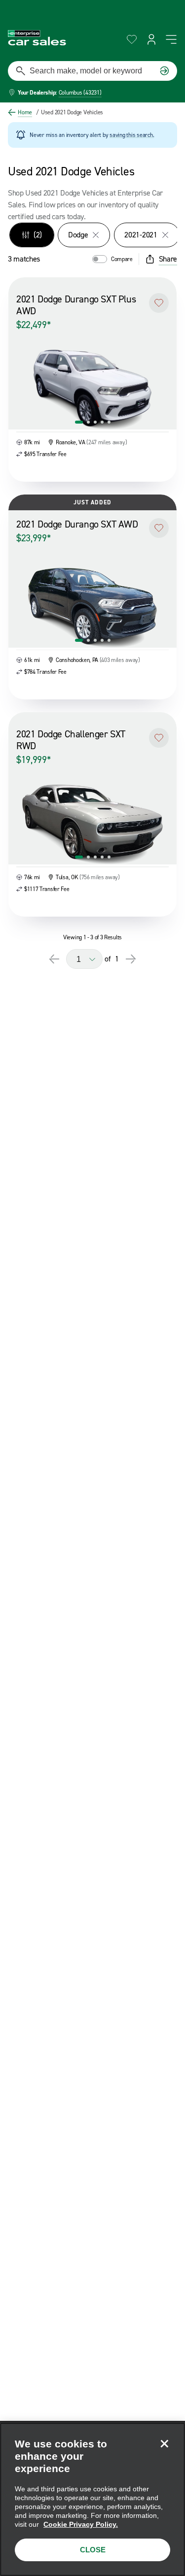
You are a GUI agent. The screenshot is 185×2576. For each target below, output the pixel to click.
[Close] (164, 2444)
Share (168, 259)
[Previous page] (54, 959)
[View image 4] (102, 422)
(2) (38, 235)
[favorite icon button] (132, 39)
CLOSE (93, 2550)
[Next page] (131, 959)
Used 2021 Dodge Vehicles (70, 112)
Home (25, 112)
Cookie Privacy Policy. (81, 2524)
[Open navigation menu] (171, 39)
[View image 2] (88, 422)
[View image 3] (95, 422)
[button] (159, 303)
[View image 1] (79, 422)
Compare (122, 259)
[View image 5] (109, 422)
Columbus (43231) (80, 93)
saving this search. (132, 135)
